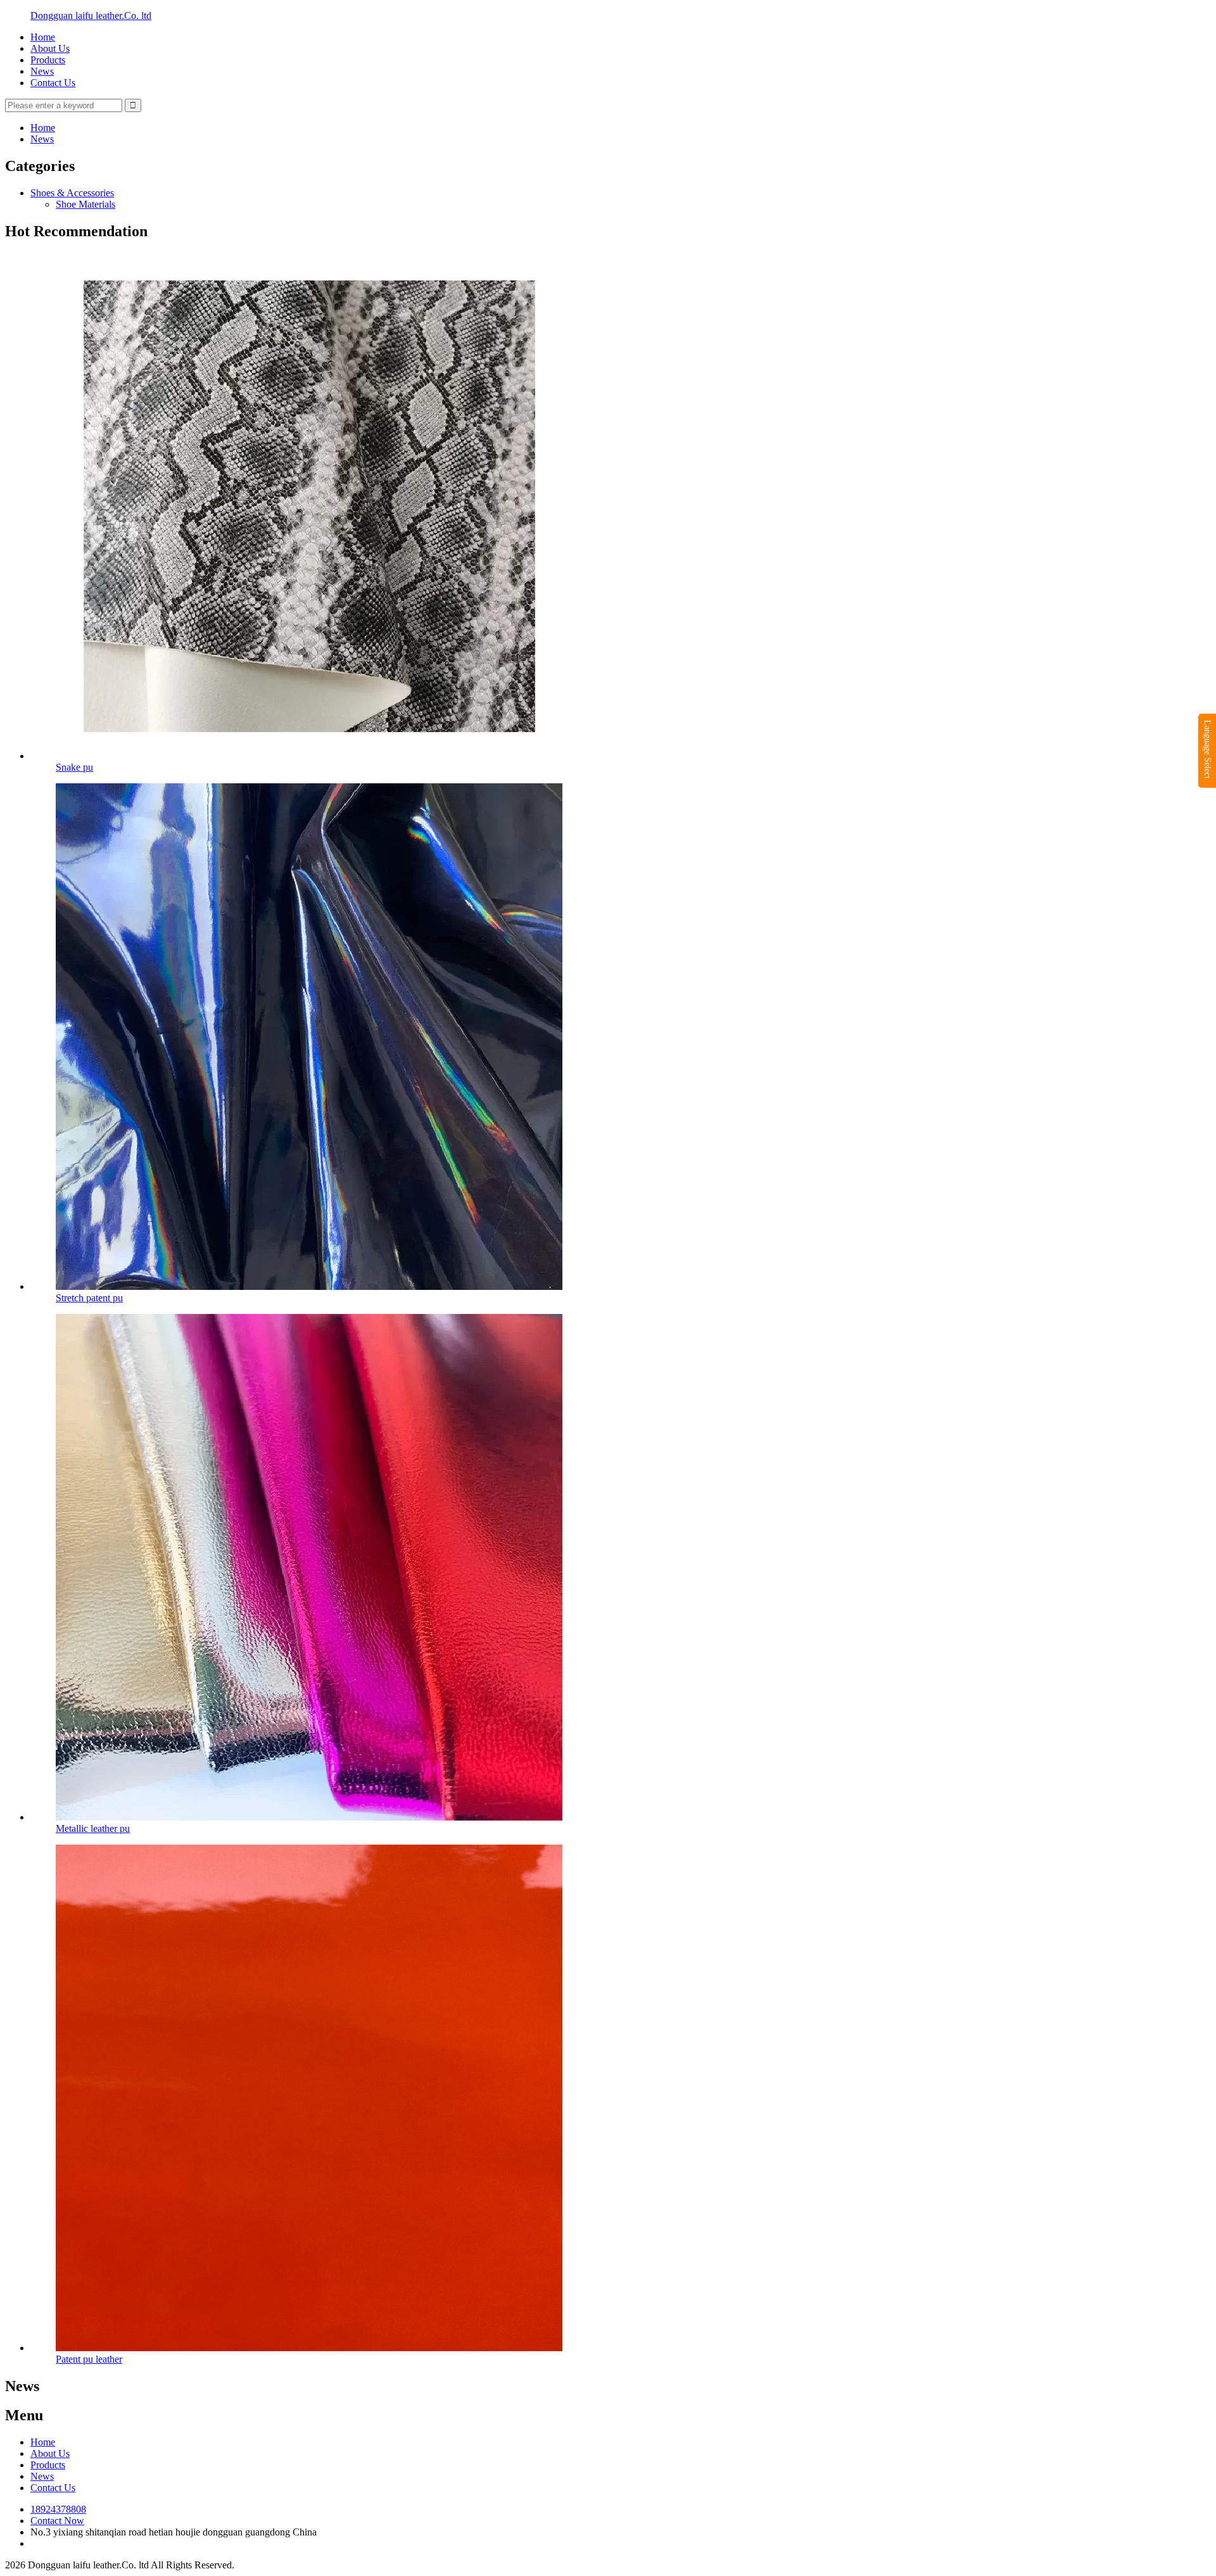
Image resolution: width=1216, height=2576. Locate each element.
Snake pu (74, 767)
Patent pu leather (89, 2359)
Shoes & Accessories (72, 193)
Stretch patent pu (89, 1298)
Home (43, 37)
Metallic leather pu (93, 1828)
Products (48, 60)
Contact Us (53, 83)
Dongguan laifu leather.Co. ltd (91, 16)
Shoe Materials (85, 204)
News (42, 71)
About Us (50, 48)
